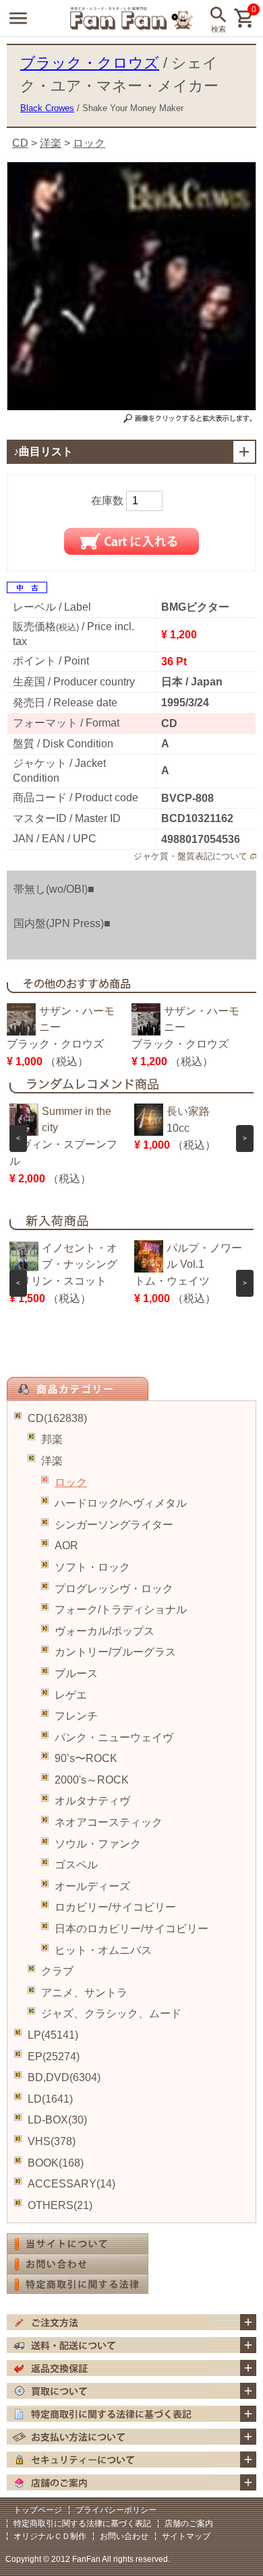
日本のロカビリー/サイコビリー (131, 1929)
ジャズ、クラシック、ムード (111, 2013)
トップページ (38, 2510)
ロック (71, 1482)
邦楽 (52, 1439)
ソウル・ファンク (98, 1844)
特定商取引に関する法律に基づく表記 (82, 2523)
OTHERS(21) (60, 2205)
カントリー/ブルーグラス (115, 1652)
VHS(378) (52, 2141)
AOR (66, 1546)
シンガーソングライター (114, 1525)
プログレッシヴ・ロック (114, 1589)
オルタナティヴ (92, 1801)
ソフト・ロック (92, 1567)
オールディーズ (92, 1886)
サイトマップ (186, 2536)
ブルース (76, 1673)
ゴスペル (76, 1865)
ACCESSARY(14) (71, 2184)
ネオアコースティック (109, 1822)
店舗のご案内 (189, 2523)
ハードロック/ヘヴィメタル (121, 1503)
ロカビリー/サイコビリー (115, 1907)
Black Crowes (47, 108)
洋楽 (52, 1461)
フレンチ (76, 1716)
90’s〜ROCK (86, 1758)
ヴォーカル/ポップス (105, 1631)
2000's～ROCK (92, 1780)
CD (20, 143)
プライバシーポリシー (116, 2510)
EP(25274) (54, 2057)
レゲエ (71, 1695)
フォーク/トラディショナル (121, 1609)
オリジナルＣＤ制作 (50, 2536)
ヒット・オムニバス (103, 1950)
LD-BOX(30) (57, 2120)
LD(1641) (50, 2099)
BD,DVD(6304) (64, 2077)
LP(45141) (53, 2035)
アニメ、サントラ (84, 1993)
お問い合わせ (124, 2536)
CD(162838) (57, 1418)
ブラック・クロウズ (90, 63)
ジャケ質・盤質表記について (191, 856)
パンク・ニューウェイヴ (114, 1737)
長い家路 (188, 1111)
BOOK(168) (56, 2163)
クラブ (57, 1971)
